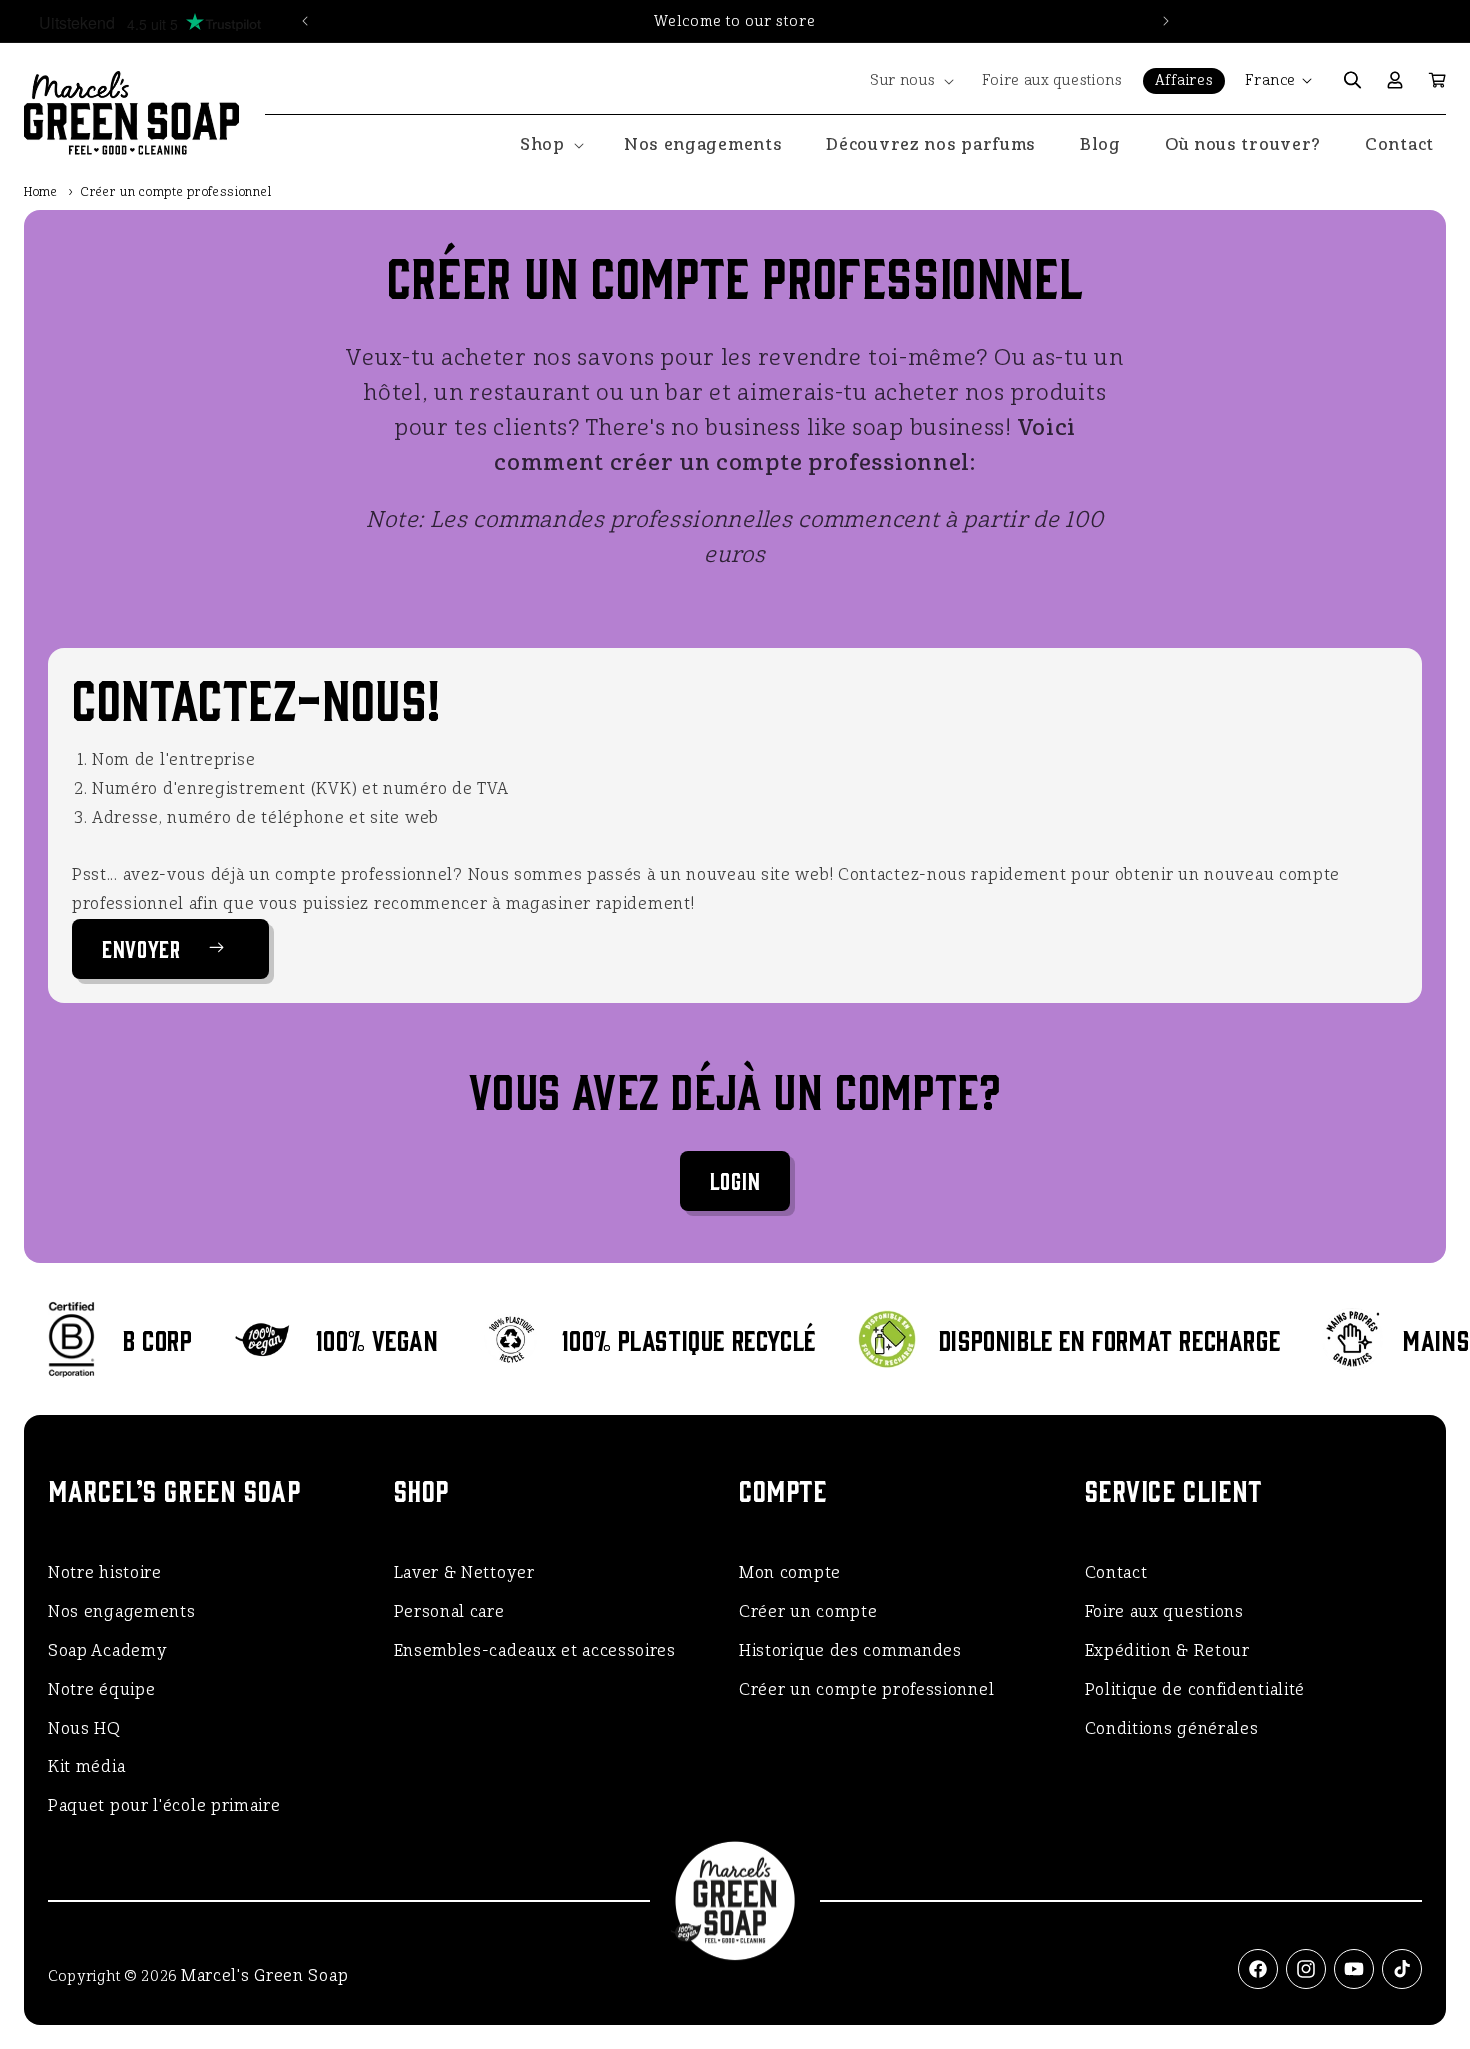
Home (41, 192)
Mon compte (790, 1572)
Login (735, 1179)
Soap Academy (107, 1650)
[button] (910, 81)
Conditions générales (1172, 1728)
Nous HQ (84, 1728)
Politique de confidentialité (1195, 1689)
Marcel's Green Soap (264, 1975)
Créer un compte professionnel (866, 1689)
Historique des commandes (850, 1650)
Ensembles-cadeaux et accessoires (535, 1650)
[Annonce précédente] (305, 21)
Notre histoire (105, 1572)
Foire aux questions (1164, 1611)
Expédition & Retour (1167, 1650)
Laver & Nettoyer (464, 1572)
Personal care (449, 1611)
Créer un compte (808, 1611)
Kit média (86, 1766)
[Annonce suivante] (1166, 21)
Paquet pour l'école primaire (164, 1805)
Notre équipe (101, 1689)
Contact (1116, 1572)
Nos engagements (122, 1611)
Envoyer (141, 947)
